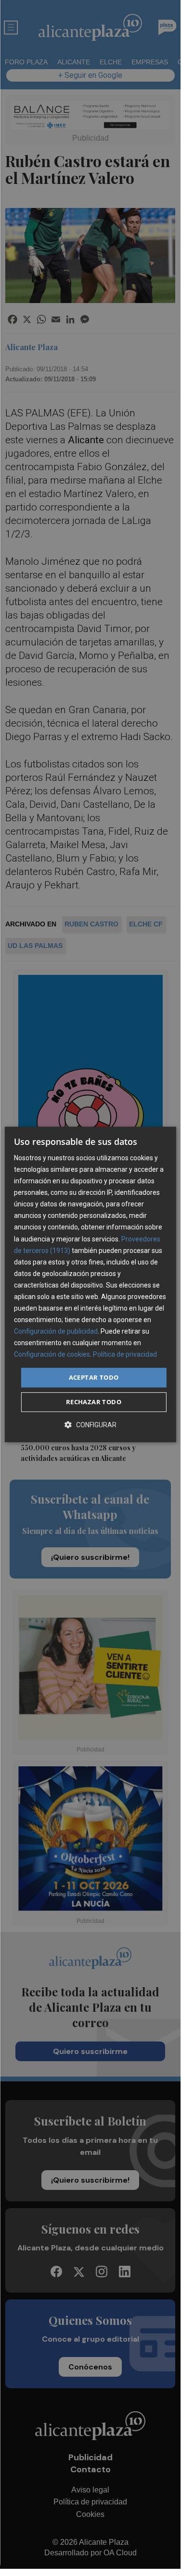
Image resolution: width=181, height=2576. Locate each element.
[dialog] (90, 1285)
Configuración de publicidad (56, 1331)
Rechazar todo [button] (94, 1402)
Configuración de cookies (52, 1355)
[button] (90, 1425)
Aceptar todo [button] (94, 1377)
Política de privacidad (125, 1355)
